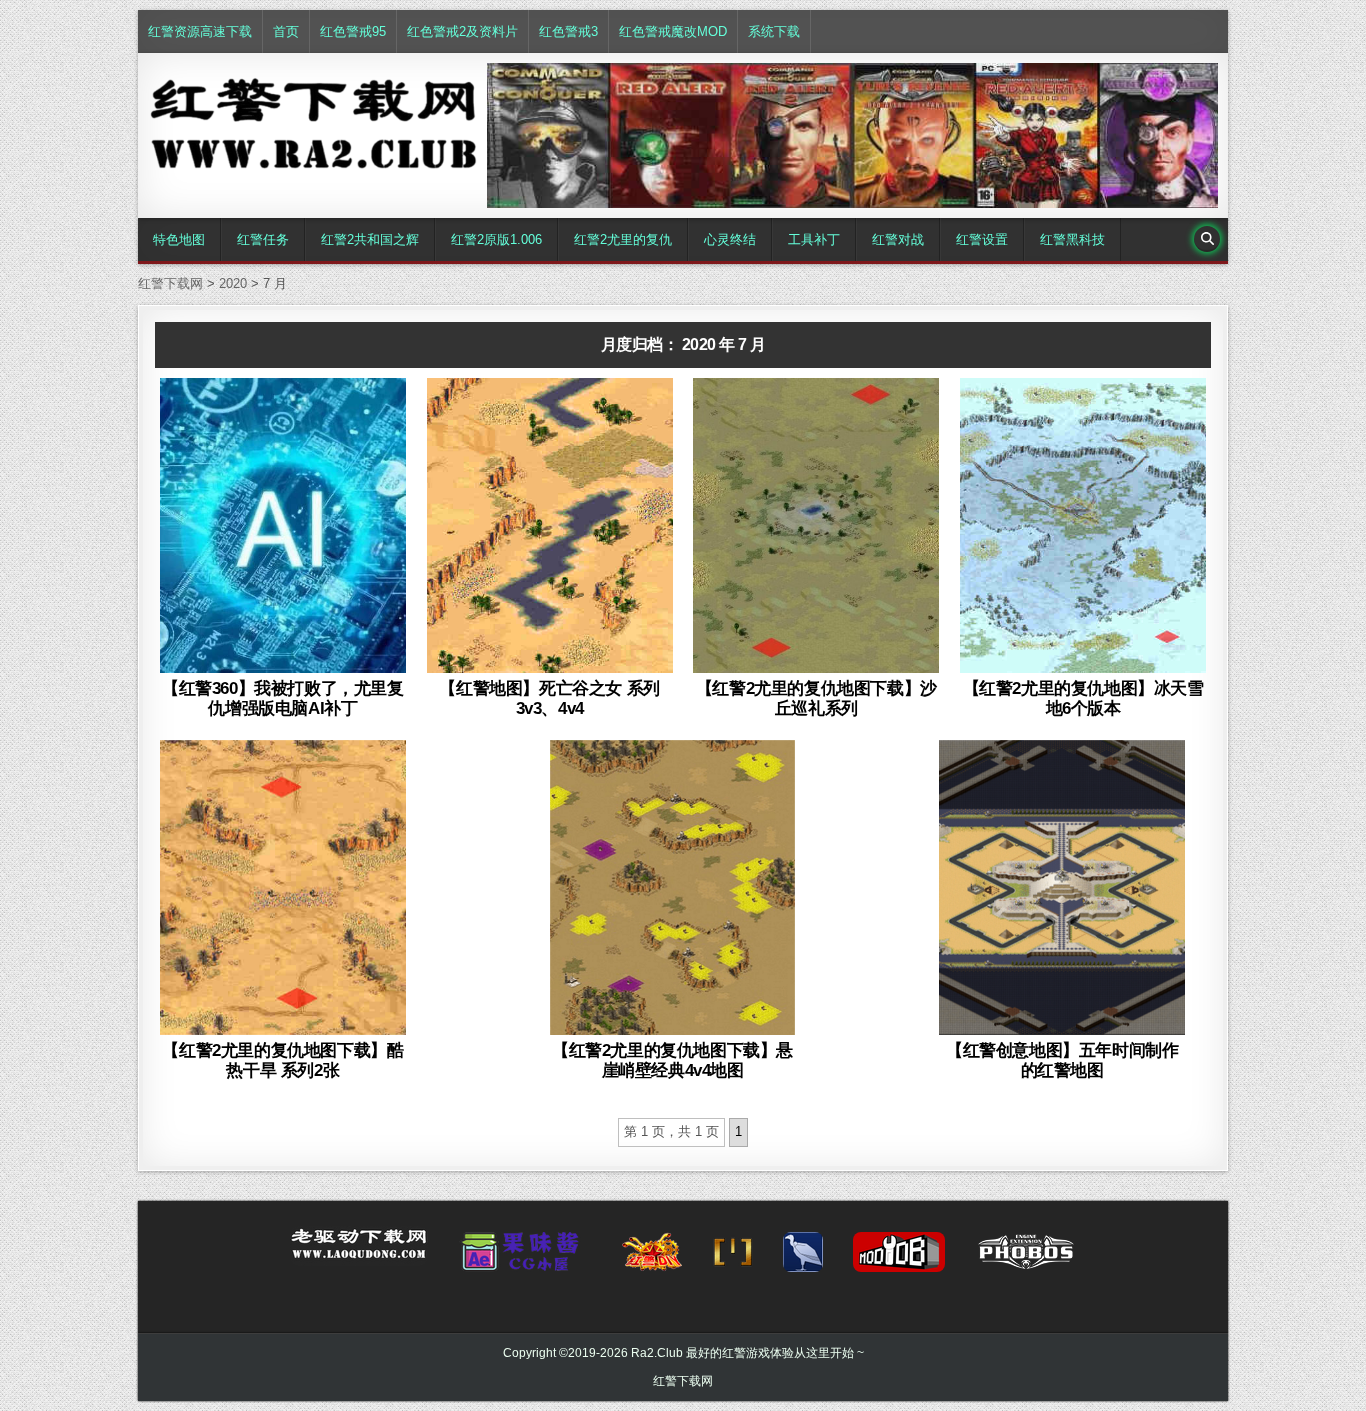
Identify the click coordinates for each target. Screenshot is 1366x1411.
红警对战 (898, 239)
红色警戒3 (568, 31)
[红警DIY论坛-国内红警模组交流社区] (652, 1258)
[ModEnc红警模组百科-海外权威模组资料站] (733, 1258)
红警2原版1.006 (496, 239)
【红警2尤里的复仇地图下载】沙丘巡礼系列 (816, 698)
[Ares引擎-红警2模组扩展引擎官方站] (803, 1258)
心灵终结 (730, 239)
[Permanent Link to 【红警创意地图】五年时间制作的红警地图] (1062, 887)
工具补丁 (814, 239)
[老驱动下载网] (359, 1252)
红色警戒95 (353, 31)
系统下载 (774, 31)
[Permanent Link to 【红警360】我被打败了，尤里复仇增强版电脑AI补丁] (283, 525)
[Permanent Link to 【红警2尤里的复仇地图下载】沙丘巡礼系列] (816, 525)
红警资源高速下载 (200, 31)
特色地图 (179, 239)
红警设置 (982, 239)
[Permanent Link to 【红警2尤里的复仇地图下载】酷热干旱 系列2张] (283, 887)
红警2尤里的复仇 (623, 239)
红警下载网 (683, 1381)
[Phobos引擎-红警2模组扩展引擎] (1026, 1258)
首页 (286, 31)
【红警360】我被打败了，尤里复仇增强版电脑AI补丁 (283, 698)
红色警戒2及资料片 (462, 31)
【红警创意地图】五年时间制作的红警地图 (1062, 1060)
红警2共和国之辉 (370, 239)
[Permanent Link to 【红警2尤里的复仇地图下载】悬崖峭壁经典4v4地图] (673, 887)
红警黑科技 (1072, 239)
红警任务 (263, 239)
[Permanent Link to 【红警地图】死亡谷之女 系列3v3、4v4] (550, 525)
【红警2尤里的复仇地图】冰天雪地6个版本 (1083, 698)
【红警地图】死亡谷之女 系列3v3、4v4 (549, 698)
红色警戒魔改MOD (673, 31)
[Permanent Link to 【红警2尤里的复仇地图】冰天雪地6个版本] (1083, 525)
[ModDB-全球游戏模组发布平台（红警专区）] (899, 1258)
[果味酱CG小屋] (524, 1258)
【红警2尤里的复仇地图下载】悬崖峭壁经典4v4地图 (672, 1060)
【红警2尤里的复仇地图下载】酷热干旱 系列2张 (282, 1060)
